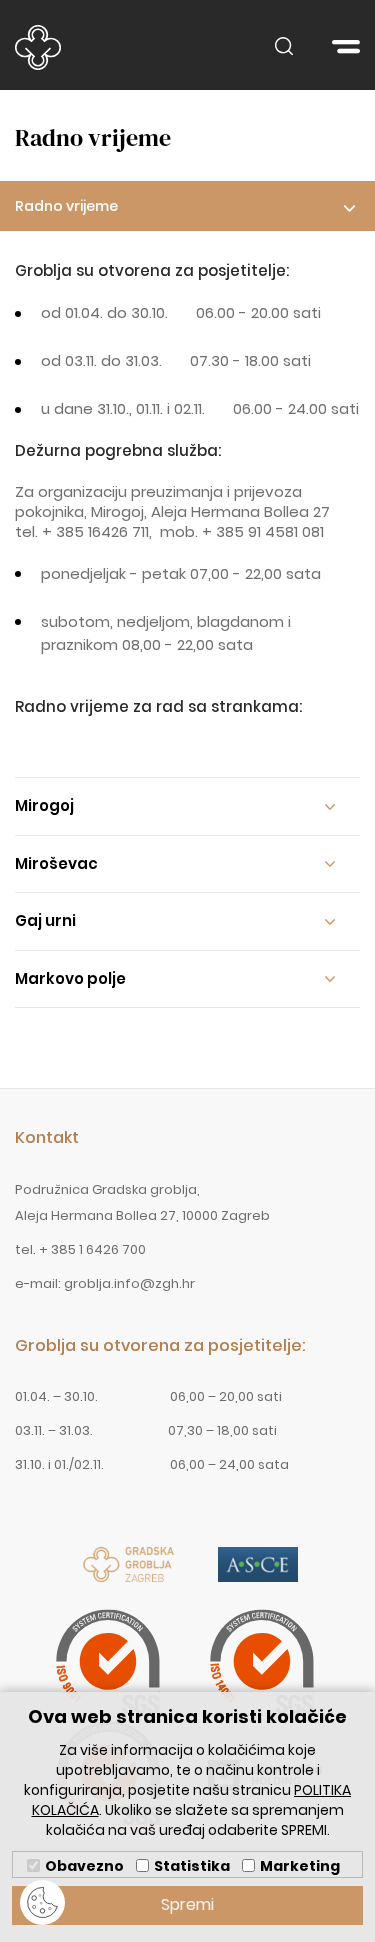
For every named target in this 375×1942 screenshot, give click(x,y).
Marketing (300, 1866)
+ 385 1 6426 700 (92, 1249)
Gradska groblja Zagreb (38, 47)
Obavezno (84, 1866)
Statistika (192, 1866)
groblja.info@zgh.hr (129, 1283)
